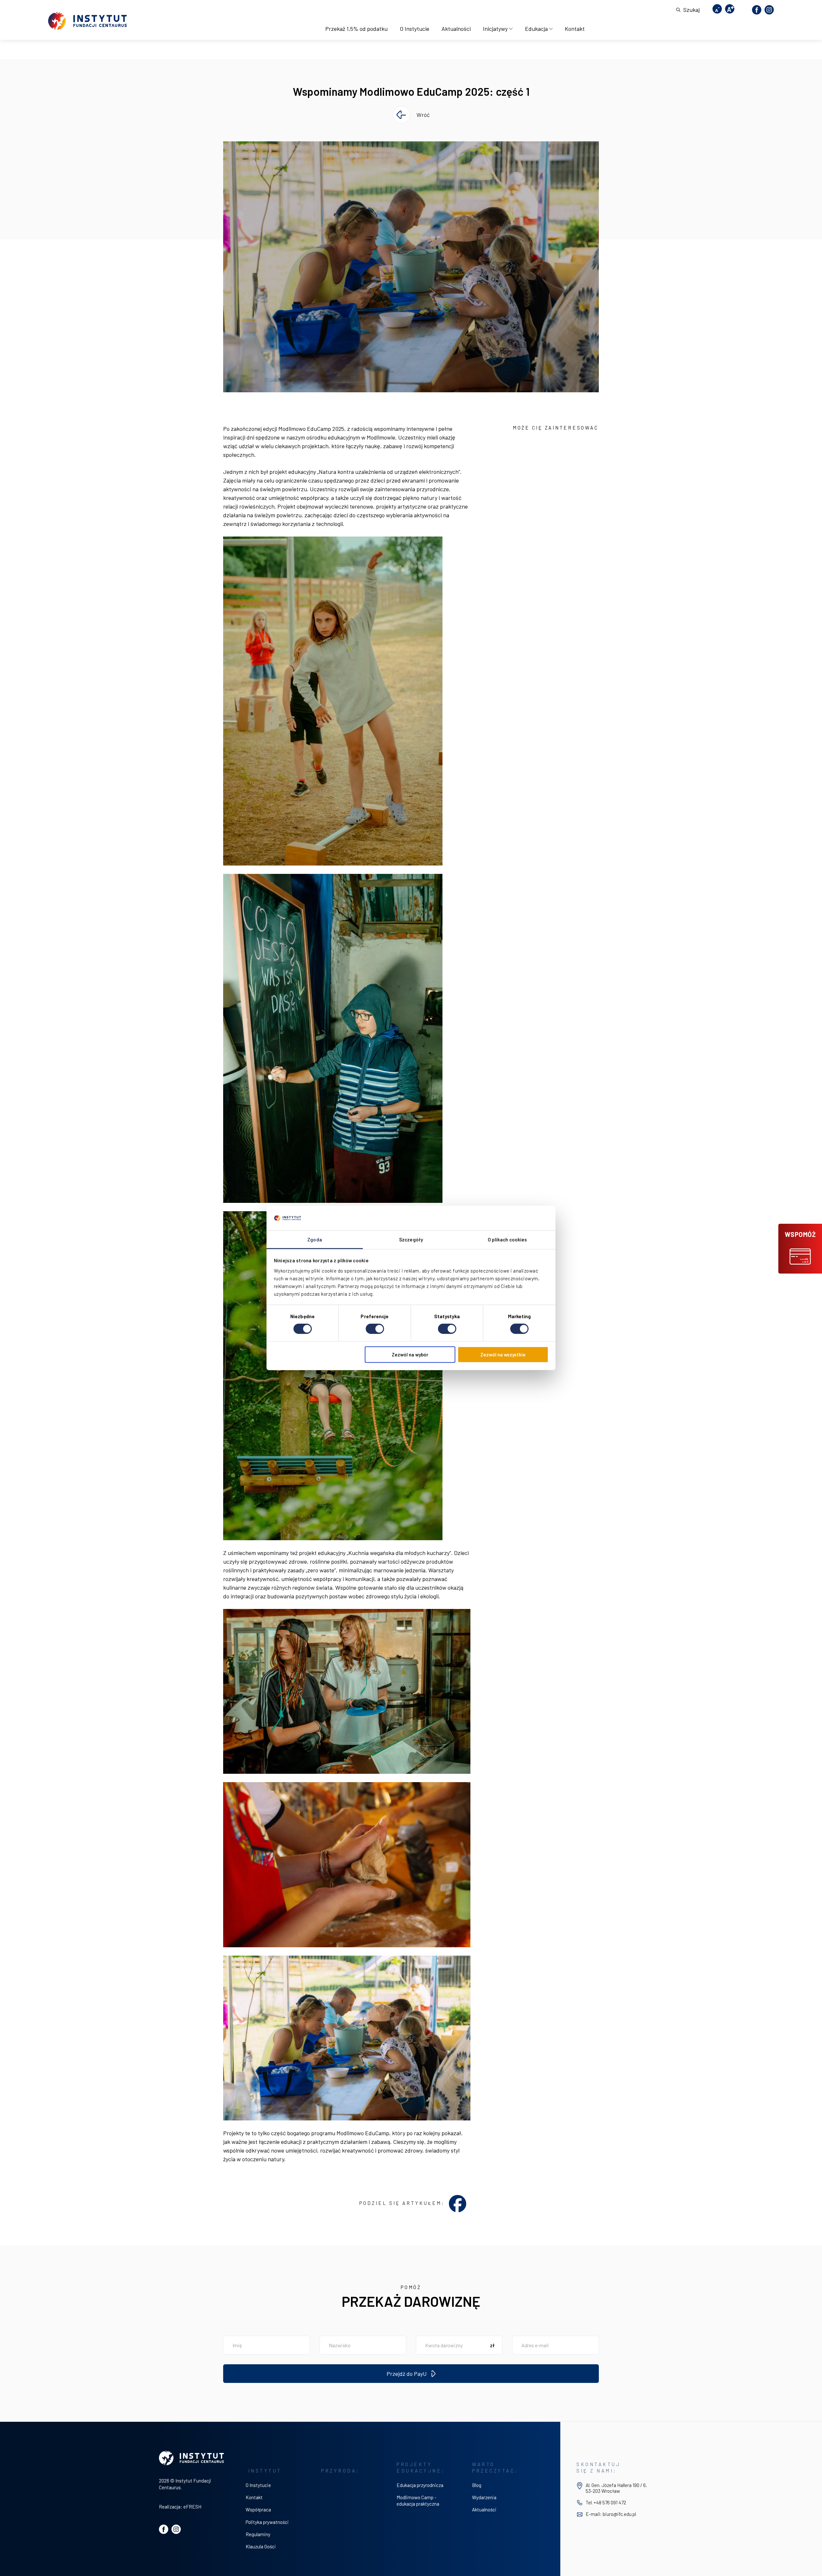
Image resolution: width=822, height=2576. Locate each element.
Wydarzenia (484, 2497)
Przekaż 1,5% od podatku (356, 29)
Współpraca (258, 2509)
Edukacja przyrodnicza (420, 2485)
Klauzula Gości (261, 2546)
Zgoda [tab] (315, 1239)
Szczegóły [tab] (411, 1239)
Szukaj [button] (691, 10)
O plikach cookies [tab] (507, 1239)
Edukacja (536, 29)
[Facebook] (757, 10)
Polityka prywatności (267, 2522)
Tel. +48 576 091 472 (606, 2502)
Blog (477, 2485)
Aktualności (456, 29)
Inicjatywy (495, 29)
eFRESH (192, 2507)
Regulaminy (258, 2534)
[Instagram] (769, 10)
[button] (800, 1249)
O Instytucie (415, 29)
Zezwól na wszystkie (503, 1354)
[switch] (375, 1329)
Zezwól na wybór (410, 1354)
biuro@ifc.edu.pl (619, 2514)
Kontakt (575, 29)
